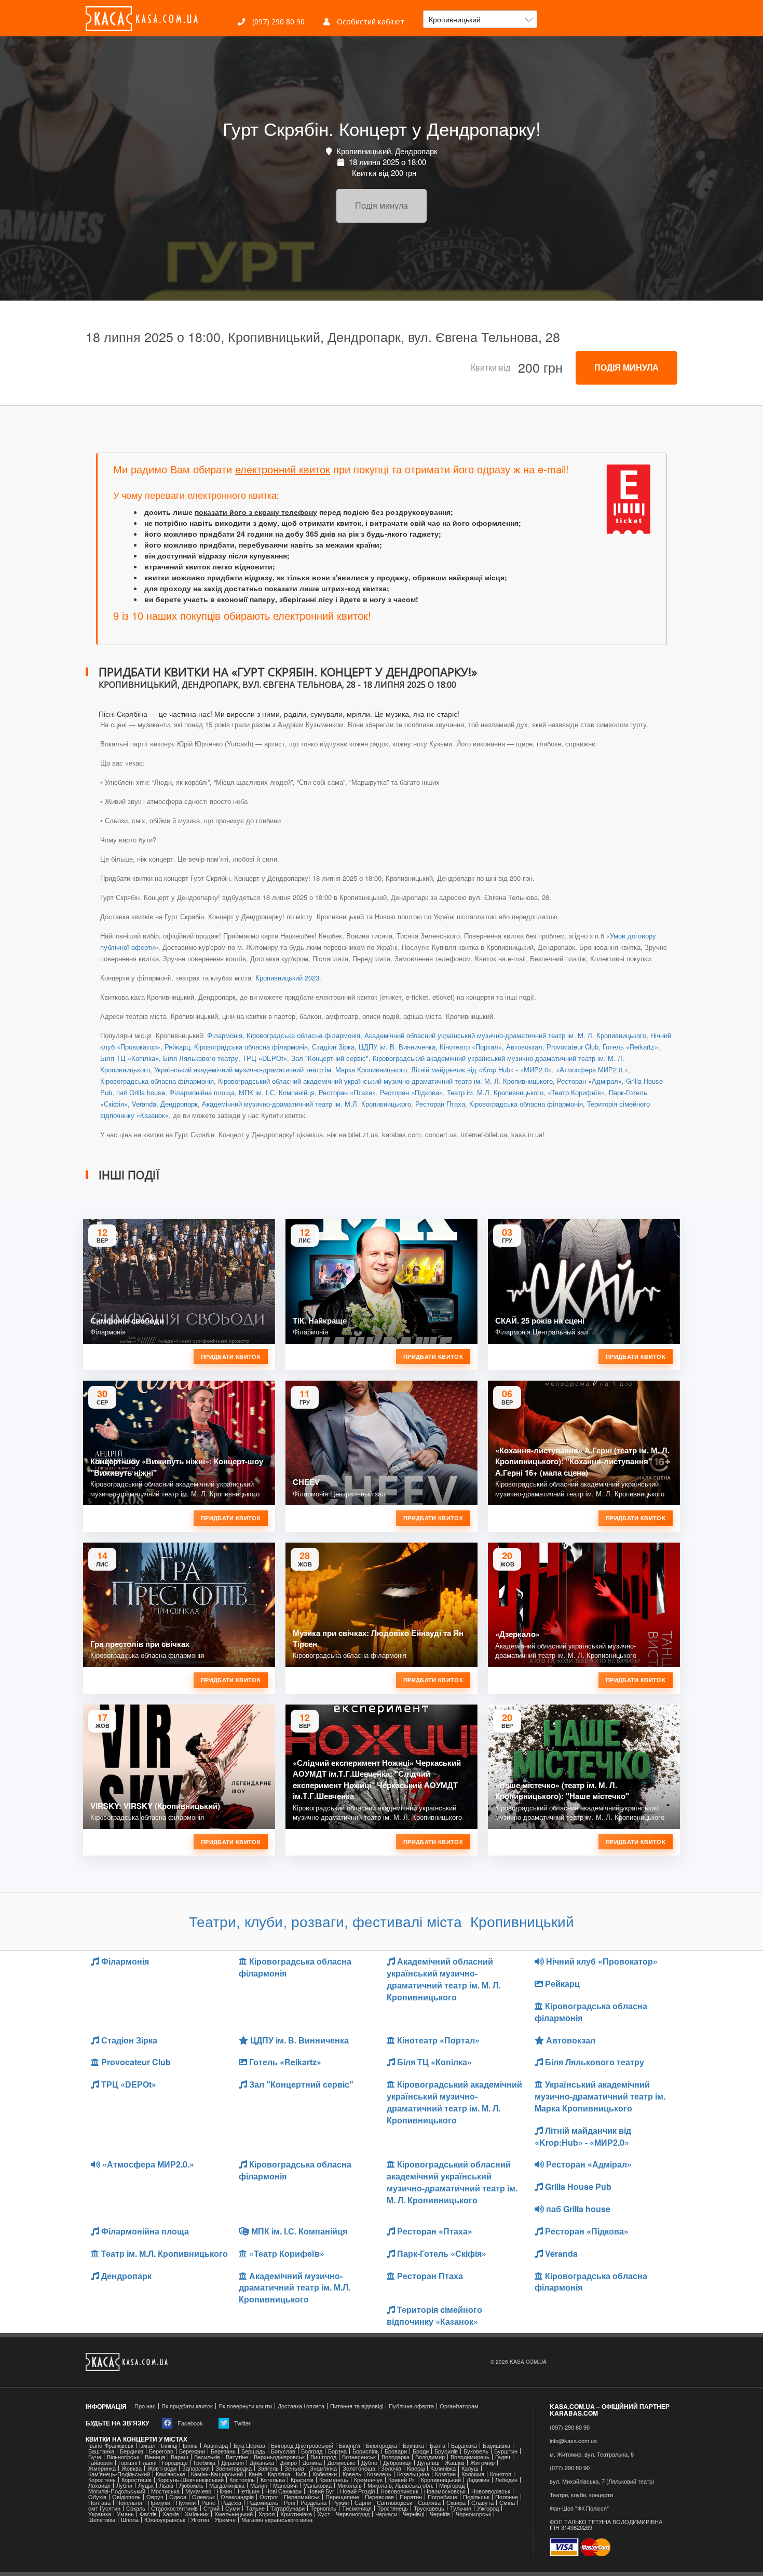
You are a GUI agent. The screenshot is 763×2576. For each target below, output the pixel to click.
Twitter (242, 2423)
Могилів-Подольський (117, 2491)
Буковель (476, 2451)
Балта (438, 2445)
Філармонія (225, 1035)
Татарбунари (288, 2508)
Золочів (391, 2468)
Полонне (507, 2497)
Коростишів (137, 2480)
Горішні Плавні (137, 2463)
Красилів (302, 2480)
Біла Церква (249, 2445)
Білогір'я (350, 2445)
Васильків (207, 2457)
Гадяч (503, 2457)
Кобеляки (325, 2474)
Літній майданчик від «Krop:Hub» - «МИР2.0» (481, 1069)
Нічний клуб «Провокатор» (601, 1961)
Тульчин (461, 2508)
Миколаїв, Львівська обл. (400, 2485)
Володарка (396, 2457)
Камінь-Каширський (217, 2474)
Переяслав (379, 2497)
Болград (312, 2451)
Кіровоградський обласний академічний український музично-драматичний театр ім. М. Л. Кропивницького (385, 1081)
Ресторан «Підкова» (411, 1092)
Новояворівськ (491, 2491)
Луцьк (146, 2485)
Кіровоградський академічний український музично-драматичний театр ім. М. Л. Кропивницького (454, 2102)
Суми (233, 2508)
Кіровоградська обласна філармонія (303, 1035)
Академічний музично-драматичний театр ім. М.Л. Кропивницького (306, 1104)
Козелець (379, 2474)
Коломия (473, 2474)
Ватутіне (237, 2457)
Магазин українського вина (277, 2520)
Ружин (340, 2503)
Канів (255, 2474)
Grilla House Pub (577, 2186)
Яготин (200, 2520)
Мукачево (198, 2491)
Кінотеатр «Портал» (471, 1047)
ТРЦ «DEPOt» (265, 1058)
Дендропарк (179, 1104)
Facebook (189, 2423)
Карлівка (279, 2474)
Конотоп (501, 2474)
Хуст (324, 2514)
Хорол (267, 2514)
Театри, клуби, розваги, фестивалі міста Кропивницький (382, 1921)
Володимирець (470, 2457)
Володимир (430, 2457)
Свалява (429, 2503)
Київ (301, 2474)
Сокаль (136, 2508)
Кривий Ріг (402, 2480)
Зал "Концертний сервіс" (330, 1058)
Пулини (186, 2503)
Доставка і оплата (301, 2406)
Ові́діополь (126, 2497)
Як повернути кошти (245, 2406)
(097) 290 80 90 (277, 22)
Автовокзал (524, 1047)
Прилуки (159, 2503)
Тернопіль (323, 2508)
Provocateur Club (573, 1047)
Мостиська (165, 2491)
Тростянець (393, 2508)
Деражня (233, 2463)
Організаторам (459, 2406)
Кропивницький (441, 2480)
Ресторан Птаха (440, 1104)
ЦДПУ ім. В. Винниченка (397, 1047)
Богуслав (283, 2451)
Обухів (97, 2497)
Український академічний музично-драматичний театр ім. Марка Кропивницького (281, 1069)
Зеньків (294, 2468)
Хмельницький (234, 2514)
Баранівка (464, 2445)
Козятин (445, 2474)
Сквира (456, 2503)
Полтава (99, 2503)
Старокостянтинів (174, 2508)
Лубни (124, 2485)
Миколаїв (350, 2485)
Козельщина (413, 2474)
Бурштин (506, 2451)
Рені (289, 2503)
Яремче (225, 2520)
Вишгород (323, 2457)
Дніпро (288, 2463)
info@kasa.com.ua (573, 2441)
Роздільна (314, 2503)
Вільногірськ (123, 2457)
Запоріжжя (196, 2468)
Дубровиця (397, 2463)
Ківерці (416, 2468)
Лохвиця (99, 2485)
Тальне (255, 2508)
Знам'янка (323, 2468)
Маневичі (285, 2485)
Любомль (191, 2485)
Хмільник (197, 2514)
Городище (175, 2463)
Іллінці (169, 2445)
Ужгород (488, 2508)
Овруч (155, 2497)
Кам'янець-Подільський (119, 2474)
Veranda (144, 1104)
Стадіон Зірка (333, 1047)
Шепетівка (102, 2520)
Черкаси (386, 2514)
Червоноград (353, 2514)
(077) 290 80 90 (570, 2468)
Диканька (262, 2463)
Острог (269, 2497)
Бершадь (253, 2451)
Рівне (208, 2503)
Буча (95, 2457)
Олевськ (203, 2497)
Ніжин (224, 2491)
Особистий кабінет (370, 22)
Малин (259, 2485)
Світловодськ (394, 2503)
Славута (482, 2503)
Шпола (130, 2520)
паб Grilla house (141, 1092)
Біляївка (413, 2445)
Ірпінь (190, 2445)
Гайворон (100, 2463)
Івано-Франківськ (111, 2445)
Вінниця (155, 2457)
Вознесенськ (359, 2457)
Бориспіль (366, 2451)
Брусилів (446, 2451)
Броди (421, 2451)
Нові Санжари (283, 2491)
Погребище (442, 2497)
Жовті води (162, 2468)
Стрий (212, 2508)
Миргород (452, 2485)
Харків (171, 2514)
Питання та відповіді (357, 2406)
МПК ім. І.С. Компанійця (277, 1092)
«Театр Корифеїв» (576, 1092)
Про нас (145, 2406)
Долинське (342, 2463)
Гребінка (205, 2463)
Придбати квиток (231, 1357)
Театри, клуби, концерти (581, 2495)
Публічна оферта (411, 2406)
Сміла (507, 2503)
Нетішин (249, 2491)
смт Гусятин (104, 2508)
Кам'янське (171, 2474)
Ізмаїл (147, 2445)
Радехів (231, 2503)
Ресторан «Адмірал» (589, 1081)
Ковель (352, 2474)
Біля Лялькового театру (201, 1058)
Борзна (337, 2451)
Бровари (396, 2451)
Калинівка (443, 2468)
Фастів (148, 2514)
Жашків (455, 2463)
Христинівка (296, 2514)
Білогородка (382, 2445)
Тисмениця (357, 2508)
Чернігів (440, 2514)
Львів (166, 2485)
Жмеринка (102, 2468)
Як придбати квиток (187, 2406)
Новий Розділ (357, 2491)
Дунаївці (428, 2463)
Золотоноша (359, 2468)
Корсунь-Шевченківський (190, 2480)
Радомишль (263, 2503)
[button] (480, 19)
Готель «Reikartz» (630, 1047)
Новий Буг (321, 2491)
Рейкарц (177, 1047)
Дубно (369, 2463)
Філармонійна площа (202, 1092)
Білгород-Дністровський (302, 2445)
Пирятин (411, 2497)
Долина (312, 2463)
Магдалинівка (227, 2485)
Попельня (129, 2503)
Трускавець (429, 2508)
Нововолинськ (399, 2491)
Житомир (482, 2463)
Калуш (470, 2468)
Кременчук (368, 2480)
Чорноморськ (473, 2514)
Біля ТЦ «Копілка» (130, 1058)
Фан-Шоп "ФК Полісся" (579, 2508)
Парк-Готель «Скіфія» (441, 2253)
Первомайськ (302, 2497)
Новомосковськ (445, 2491)
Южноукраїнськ (165, 2520)
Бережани (192, 2451)
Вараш (180, 2457)
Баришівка (496, 2445)
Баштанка (101, 2451)
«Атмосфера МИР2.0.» (592, 1069)
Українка (100, 2514)
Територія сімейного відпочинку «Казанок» (434, 2315)
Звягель (268, 2468)
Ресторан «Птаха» (347, 1092)
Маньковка (317, 2485)
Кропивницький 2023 (286, 978)
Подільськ (476, 2497)
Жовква (132, 2468)
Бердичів (132, 2451)
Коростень (102, 2480)
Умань (125, 2514)
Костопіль (242, 2480)
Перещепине (342, 2497)
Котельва (273, 2480)
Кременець (334, 2480)
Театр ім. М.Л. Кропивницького (495, 1092)
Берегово (161, 2451)
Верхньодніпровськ (279, 2457)
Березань (223, 2451)
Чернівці (413, 2514)
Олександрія (237, 2497)
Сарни (363, 2503)
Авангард (216, 2445)
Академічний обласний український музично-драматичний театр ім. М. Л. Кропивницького (505, 1035)
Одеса (178, 2497)
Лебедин (506, 2480)
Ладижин (478, 2480)
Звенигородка (234, 2468)
